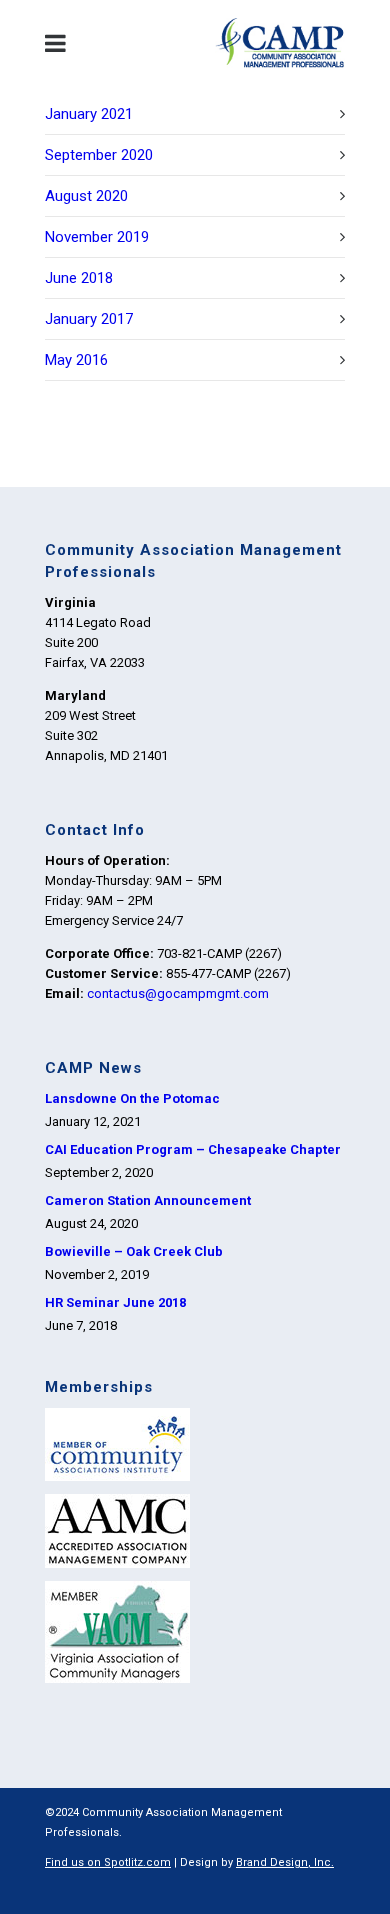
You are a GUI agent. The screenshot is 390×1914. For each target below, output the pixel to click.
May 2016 (76, 360)
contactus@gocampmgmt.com (178, 993)
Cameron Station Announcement (148, 1200)
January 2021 (89, 114)
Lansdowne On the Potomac (132, 1098)
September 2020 (99, 155)
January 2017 (89, 319)
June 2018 (79, 278)
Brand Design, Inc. (285, 1862)
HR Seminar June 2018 (115, 1302)
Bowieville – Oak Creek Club (134, 1251)
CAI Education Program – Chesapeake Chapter (193, 1149)
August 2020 (86, 196)
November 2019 (97, 237)
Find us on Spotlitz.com (108, 1862)
